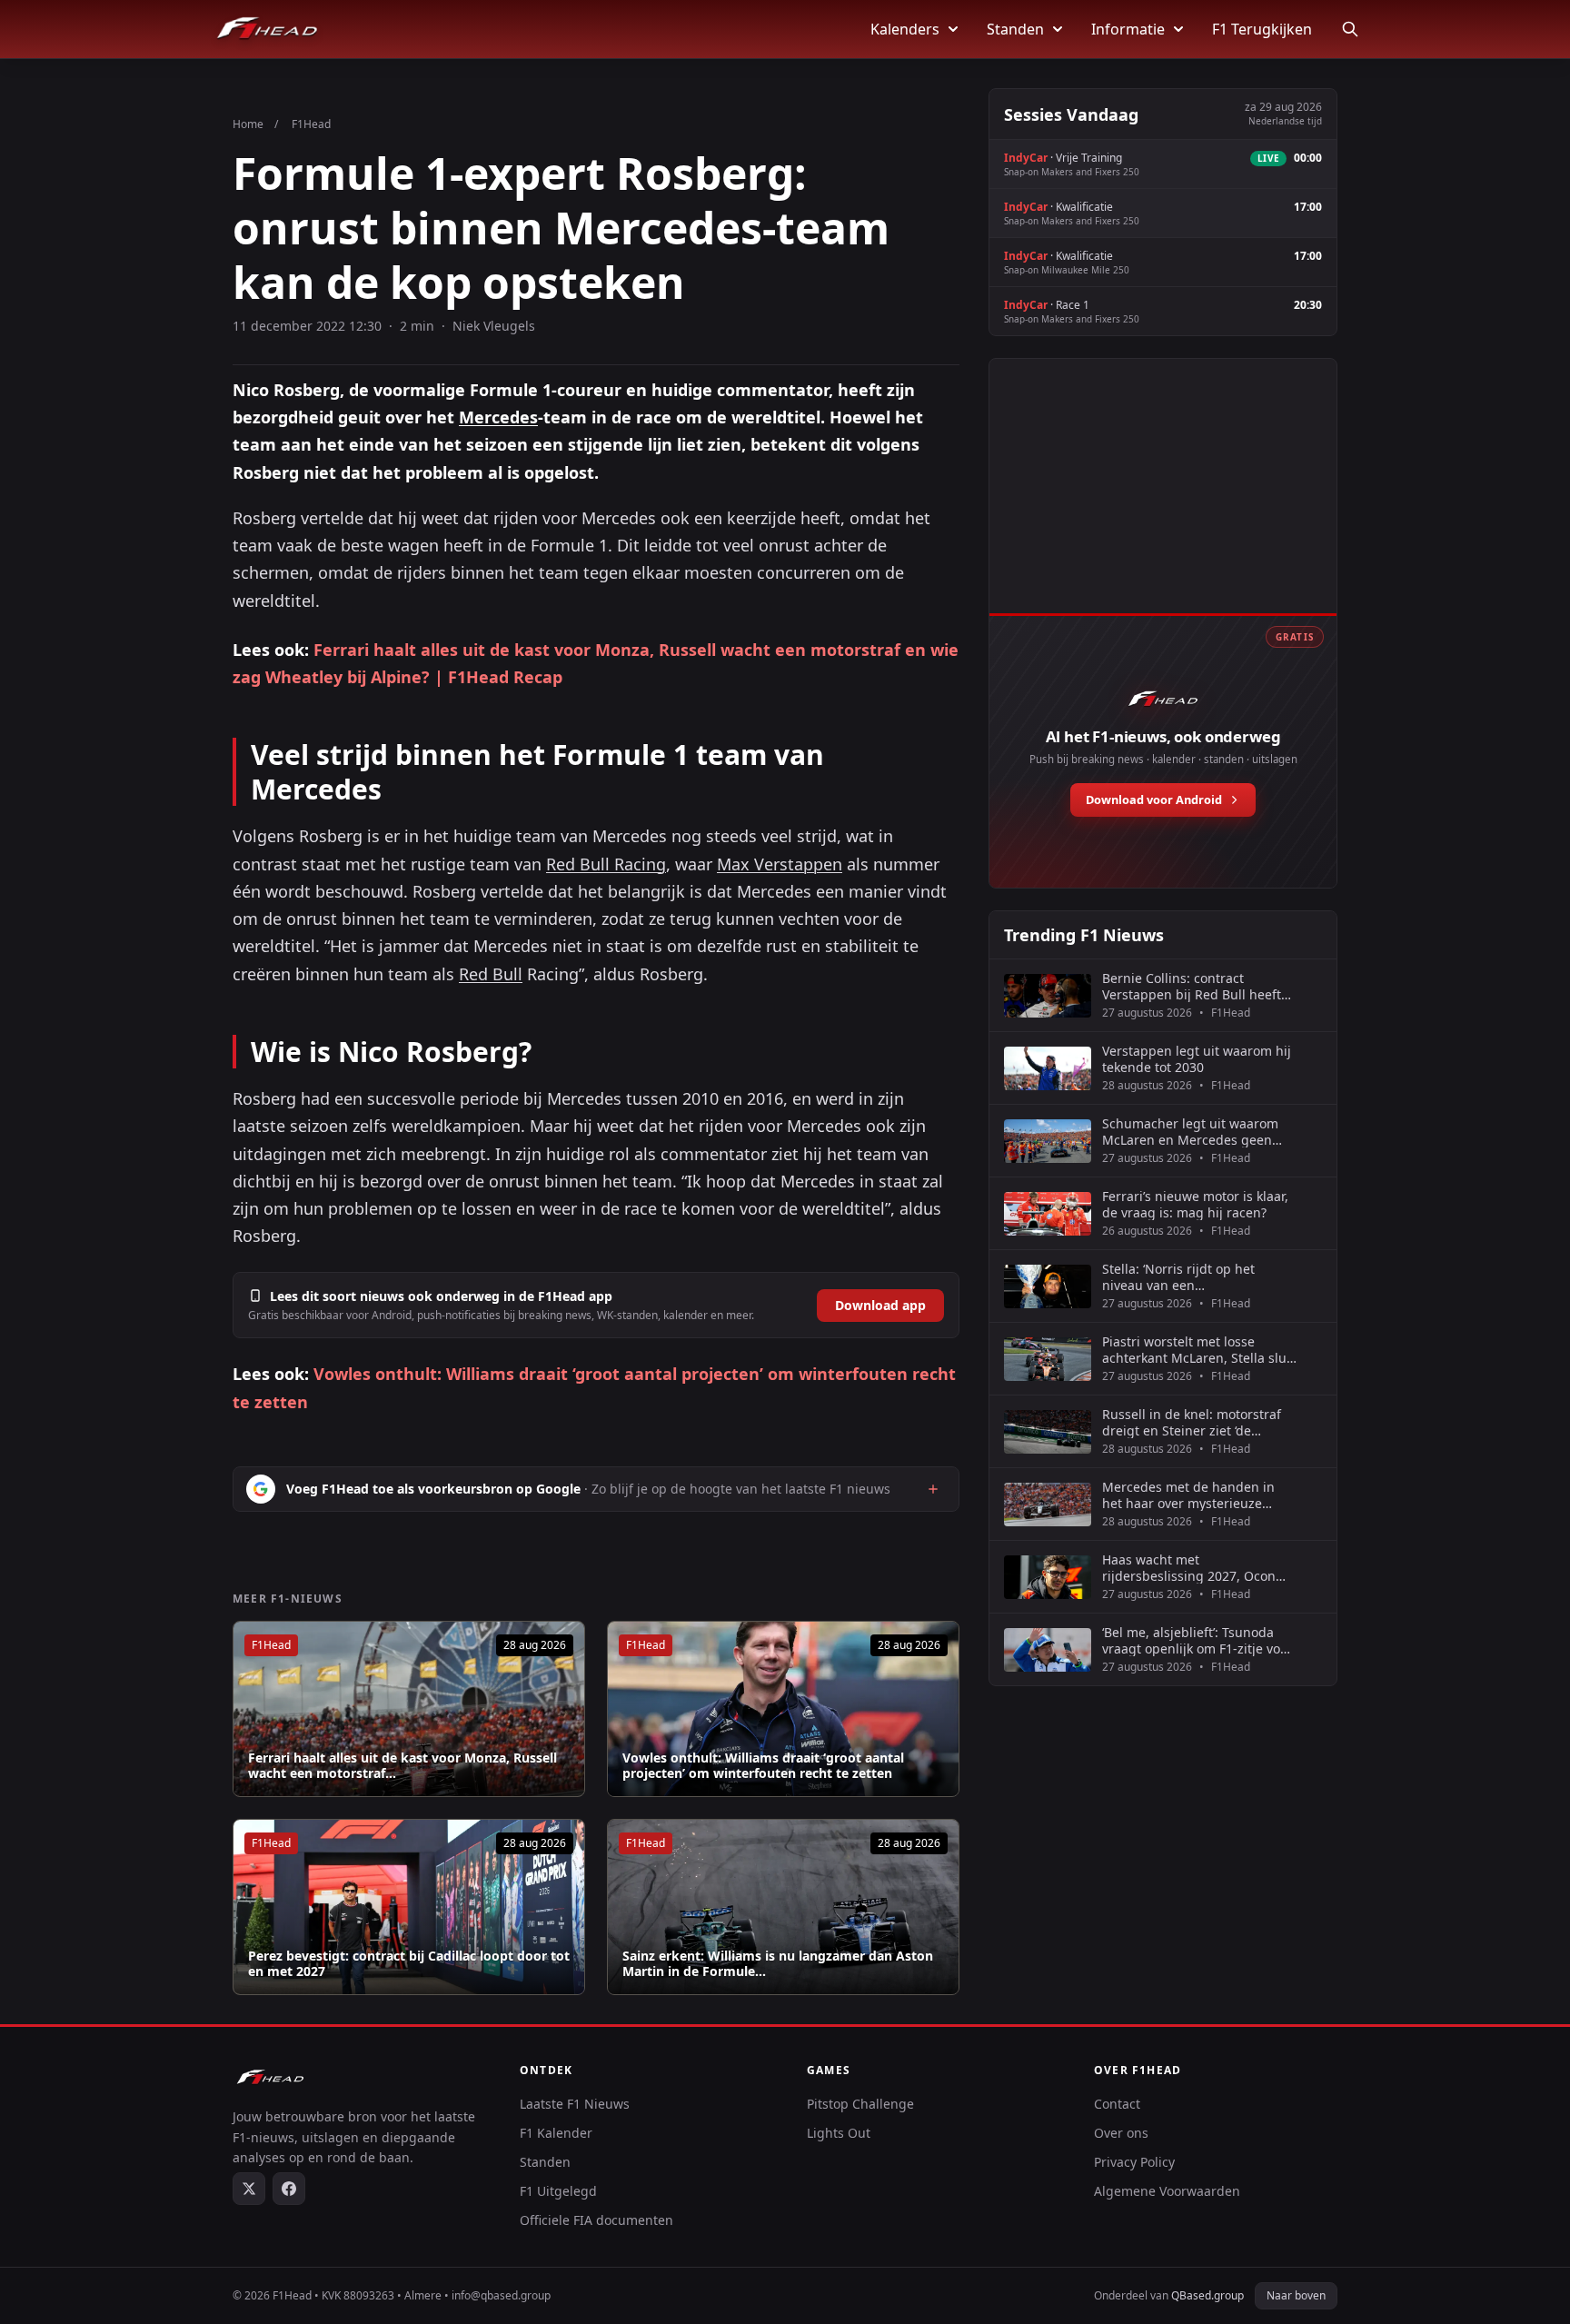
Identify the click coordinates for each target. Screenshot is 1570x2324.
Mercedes (498, 417)
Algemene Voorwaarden (1167, 2191)
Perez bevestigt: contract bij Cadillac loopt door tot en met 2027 (409, 1964)
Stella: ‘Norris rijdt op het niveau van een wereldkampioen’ (1178, 1277)
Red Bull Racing (606, 864)
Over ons (1121, 2133)
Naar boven (1296, 2295)
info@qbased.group (501, 2295)
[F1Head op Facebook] (289, 2189)
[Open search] (1350, 29)
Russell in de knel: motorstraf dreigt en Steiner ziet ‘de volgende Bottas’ (1192, 1422)
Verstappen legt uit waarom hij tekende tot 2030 (1197, 1059)
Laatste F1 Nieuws (575, 2104)
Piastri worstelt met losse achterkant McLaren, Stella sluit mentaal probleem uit (1198, 1350)
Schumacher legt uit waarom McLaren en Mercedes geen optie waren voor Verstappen (1190, 1132)
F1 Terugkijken (1262, 29)
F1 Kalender (556, 2133)
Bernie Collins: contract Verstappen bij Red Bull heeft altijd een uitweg (1192, 986)
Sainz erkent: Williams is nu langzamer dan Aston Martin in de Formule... (778, 1964)
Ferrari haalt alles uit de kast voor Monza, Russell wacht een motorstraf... (402, 1766)
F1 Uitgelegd (558, 2191)
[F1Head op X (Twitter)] (249, 2189)
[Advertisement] (1163, 506)
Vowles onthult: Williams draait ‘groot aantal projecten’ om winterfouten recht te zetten (763, 1766)
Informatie (1128, 29)
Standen (1015, 29)
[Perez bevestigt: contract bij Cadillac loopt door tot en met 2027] (409, 1907)
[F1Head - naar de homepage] (267, 29)
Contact (1117, 2104)
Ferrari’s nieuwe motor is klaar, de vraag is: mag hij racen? (1195, 1204)
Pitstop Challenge (860, 2104)
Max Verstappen (780, 864)
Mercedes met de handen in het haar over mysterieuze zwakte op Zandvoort (1188, 1495)
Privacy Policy (1134, 2162)
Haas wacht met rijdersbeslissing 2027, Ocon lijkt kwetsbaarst (1189, 1568)
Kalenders (905, 29)
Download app (880, 1305)
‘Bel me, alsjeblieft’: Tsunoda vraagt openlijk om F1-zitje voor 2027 (1197, 1640)
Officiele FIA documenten (596, 2220)
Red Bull (491, 974)
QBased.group (1207, 2295)
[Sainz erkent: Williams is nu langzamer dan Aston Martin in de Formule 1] (783, 1907)
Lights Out (839, 2133)
